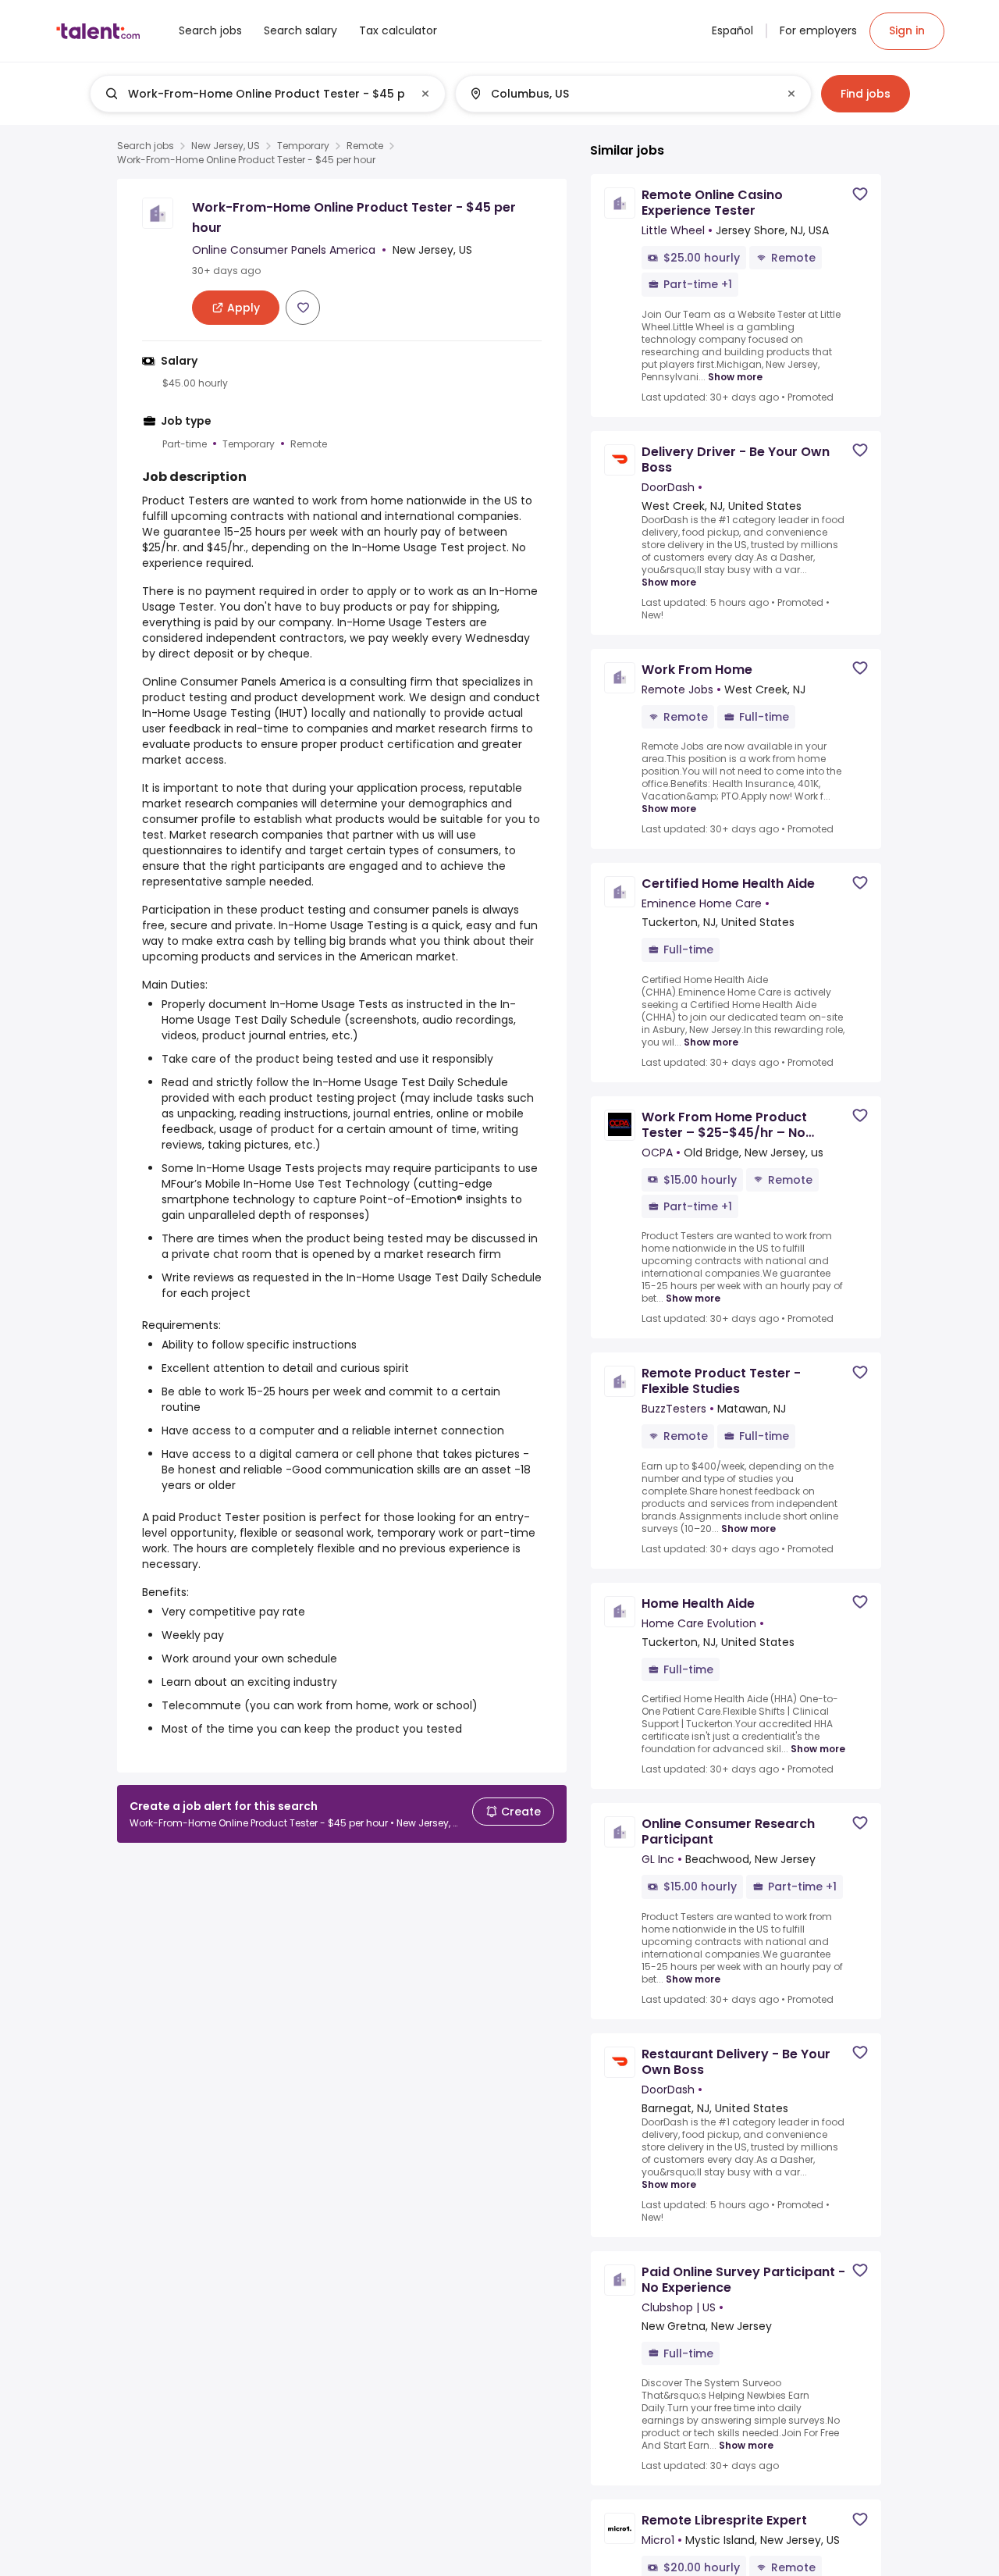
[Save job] (303, 308)
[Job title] (255, 94)
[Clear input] (425, 94)
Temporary (303, 146)
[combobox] (267, 94)
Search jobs (146, 146)
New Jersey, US (226, 146)
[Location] (620, 94)
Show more (735, 376)
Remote (365, 146)
